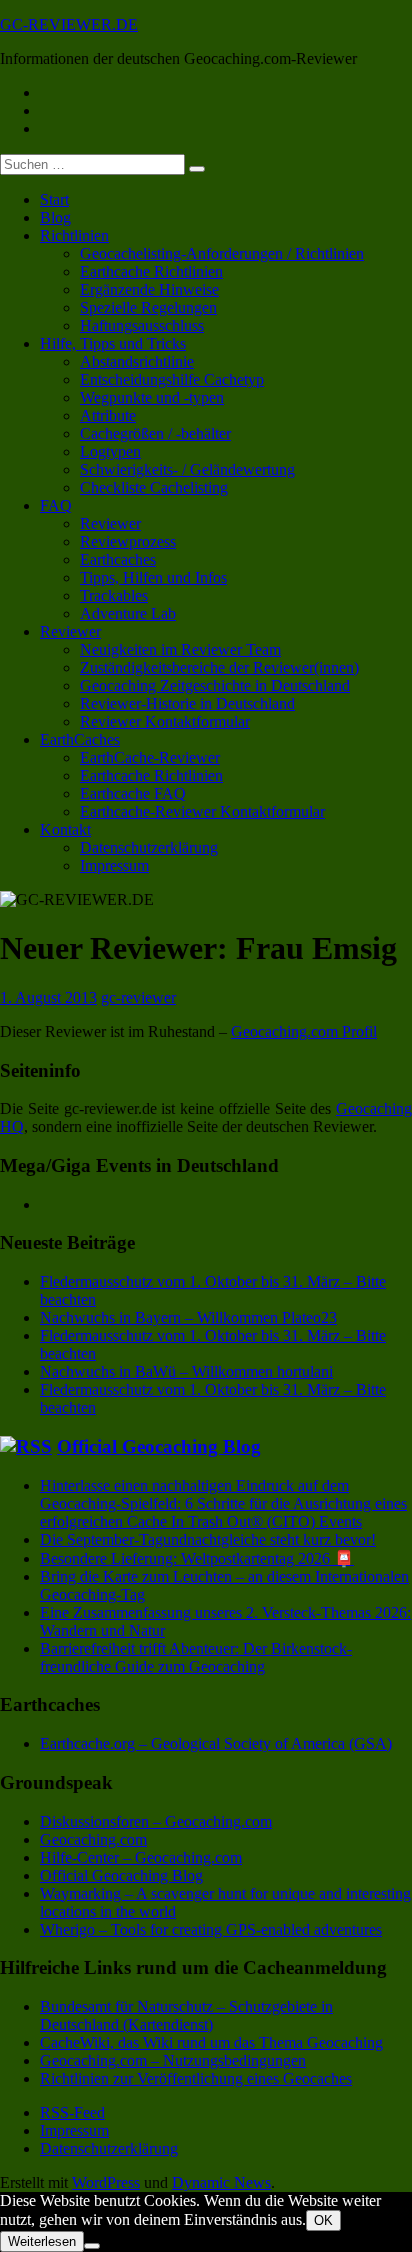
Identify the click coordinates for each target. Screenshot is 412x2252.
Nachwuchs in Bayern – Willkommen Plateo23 (188, 1317)
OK (323, 2220)
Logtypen (110, 451)
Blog (55, 217)
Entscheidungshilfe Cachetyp (172, 379)
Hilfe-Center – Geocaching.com (141, 1857)
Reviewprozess (128, 541)
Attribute (108, 415)
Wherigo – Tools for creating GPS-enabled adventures (211, 1929)
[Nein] (92, 2246)
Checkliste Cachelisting (154, 487)
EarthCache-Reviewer (150, 757)
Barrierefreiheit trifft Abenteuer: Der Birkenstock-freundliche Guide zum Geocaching (196, 1657)
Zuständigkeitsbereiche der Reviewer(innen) (219, 667)
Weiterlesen (42, 2241)
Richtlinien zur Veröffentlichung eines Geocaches (196, 2078)
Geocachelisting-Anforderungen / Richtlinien (222, 253)
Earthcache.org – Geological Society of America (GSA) (216, 1743)
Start (54, 199)
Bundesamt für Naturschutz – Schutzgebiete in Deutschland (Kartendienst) (186, 2015)
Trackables (114, 595)
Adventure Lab (128, 613)
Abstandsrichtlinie (137, 361)
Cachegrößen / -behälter (155, 433)
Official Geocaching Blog (159, 1446)
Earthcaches (118, 559)
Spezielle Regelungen (148, 307)
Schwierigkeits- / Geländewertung (187, 469)
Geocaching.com (93, 1839)
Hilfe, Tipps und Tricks (113, 343)
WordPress (106, 2182)
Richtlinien (74, 235)
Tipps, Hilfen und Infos (153, 577)
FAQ (56, 505)
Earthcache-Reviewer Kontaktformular (202, 811)
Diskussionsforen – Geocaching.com (156, 1821)
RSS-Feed (72, 2112)
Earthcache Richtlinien (151, 271)
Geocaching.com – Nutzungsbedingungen (173, 2060)
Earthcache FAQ (133, 793)
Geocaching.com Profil (304, 1031)
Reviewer (110, 523)
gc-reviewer (138, 997)
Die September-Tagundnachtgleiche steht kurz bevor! (208, 1539)
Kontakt (65, 829)
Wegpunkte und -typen (152, 397)
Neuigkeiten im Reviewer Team (180, 649)
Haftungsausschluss (142, 325)
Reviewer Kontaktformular (165, 721)
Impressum (114, 865)
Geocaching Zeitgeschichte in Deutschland (215, 685)
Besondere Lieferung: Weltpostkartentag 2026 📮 (197, 1558)
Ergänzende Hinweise (149, 289)
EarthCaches (80, 739)
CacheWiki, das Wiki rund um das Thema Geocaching (211, 2042)
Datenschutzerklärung (149, 847)
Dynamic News (221, 2182)
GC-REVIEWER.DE (69, 24)
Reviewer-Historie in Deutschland (187, 703)
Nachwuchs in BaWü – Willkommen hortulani (186, 1371)
